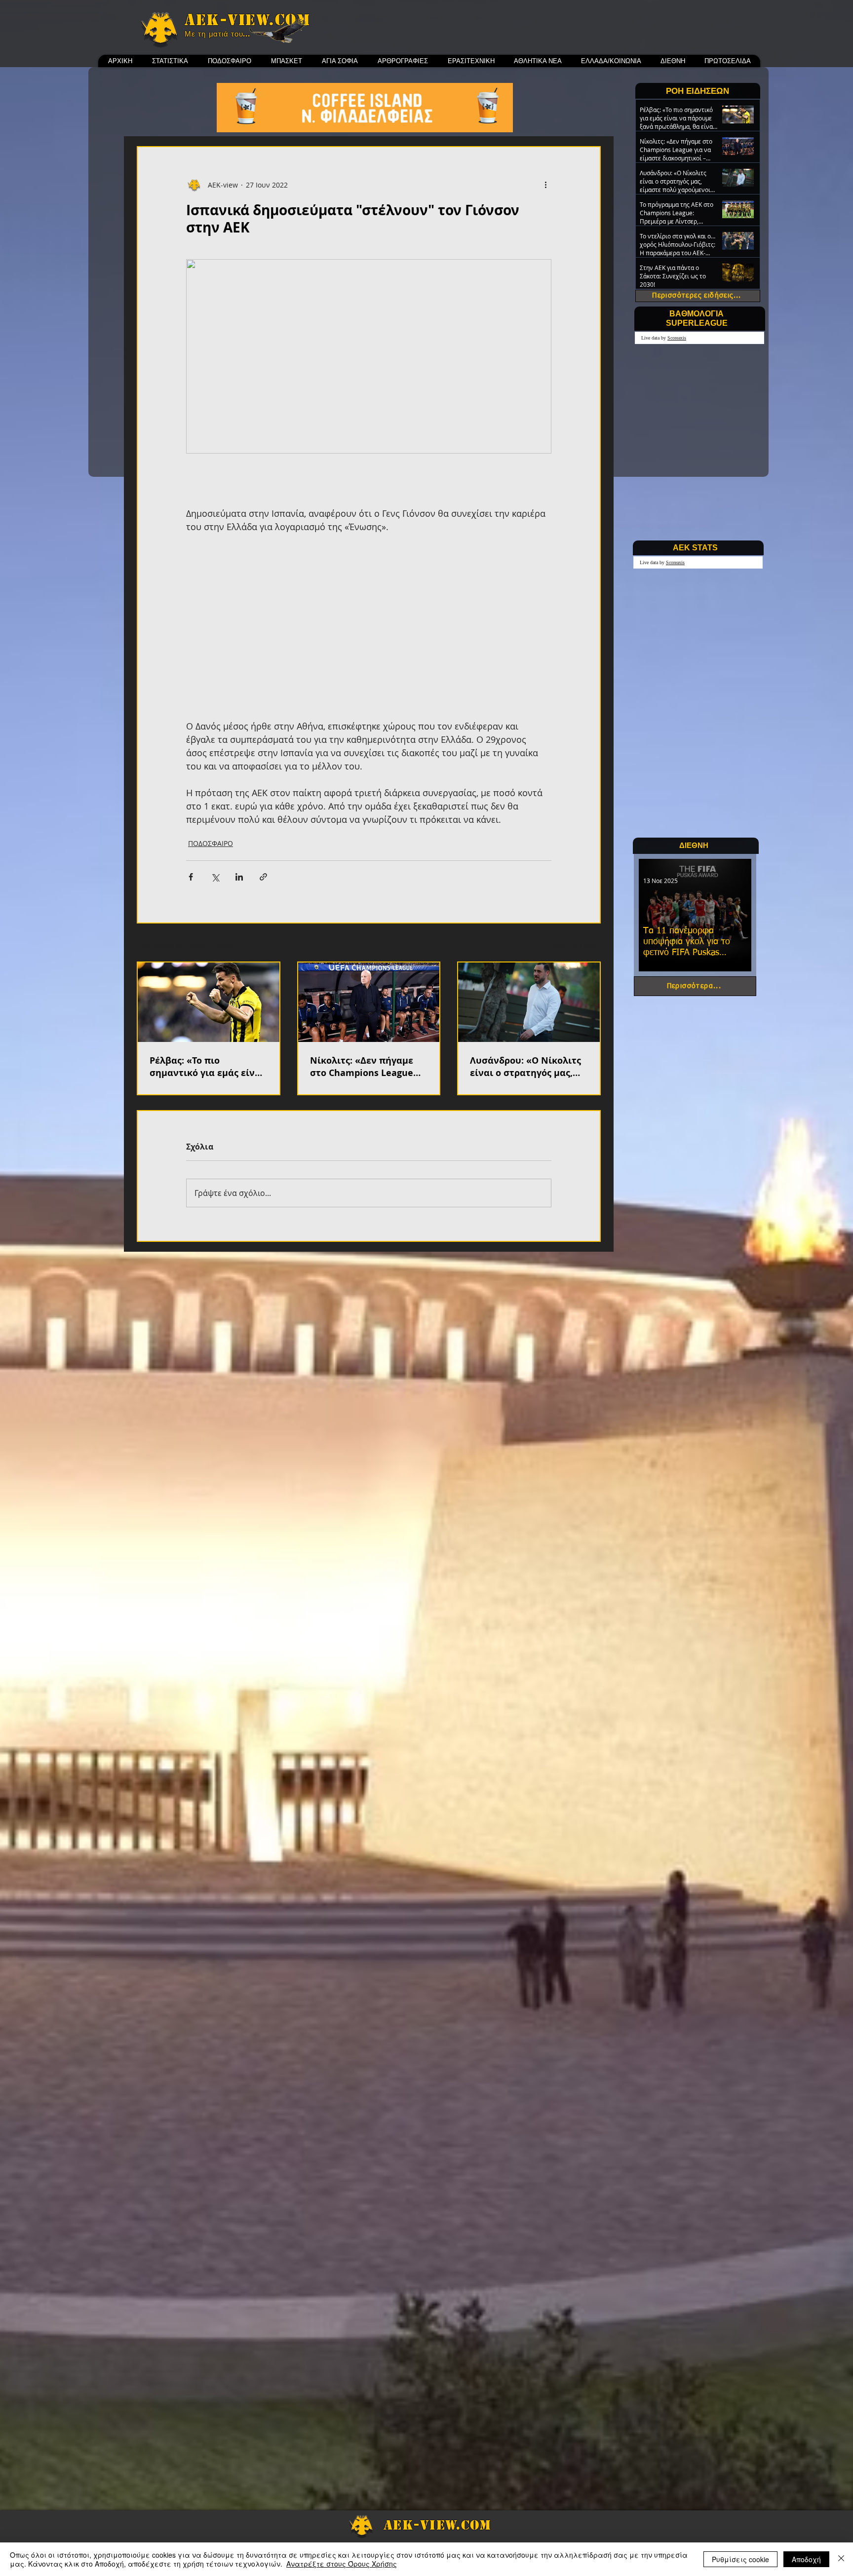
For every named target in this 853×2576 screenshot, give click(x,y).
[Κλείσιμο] (841, 2559)
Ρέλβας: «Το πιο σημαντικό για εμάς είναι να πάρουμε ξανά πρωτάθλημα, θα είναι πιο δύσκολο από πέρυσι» (208, 1067)
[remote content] (369, 620)
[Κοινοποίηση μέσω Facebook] (191, 877)
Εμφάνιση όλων (575, 943)
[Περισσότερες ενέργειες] (545, 185)
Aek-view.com (247, 20)
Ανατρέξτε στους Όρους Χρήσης (342, 2564)
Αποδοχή (806, 2559)
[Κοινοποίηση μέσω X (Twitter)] (215, 877)
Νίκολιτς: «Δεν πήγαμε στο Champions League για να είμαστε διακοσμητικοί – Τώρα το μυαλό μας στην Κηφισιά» (369, 1067)
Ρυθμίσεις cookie (740, 2559)
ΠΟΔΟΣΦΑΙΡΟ (211, 843)
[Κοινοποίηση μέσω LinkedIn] (239, 877)
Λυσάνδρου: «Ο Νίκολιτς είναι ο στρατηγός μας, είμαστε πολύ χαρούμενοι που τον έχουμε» (529, 1067)
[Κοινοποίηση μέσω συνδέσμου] (263, 877)
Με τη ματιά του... (217, 34)
